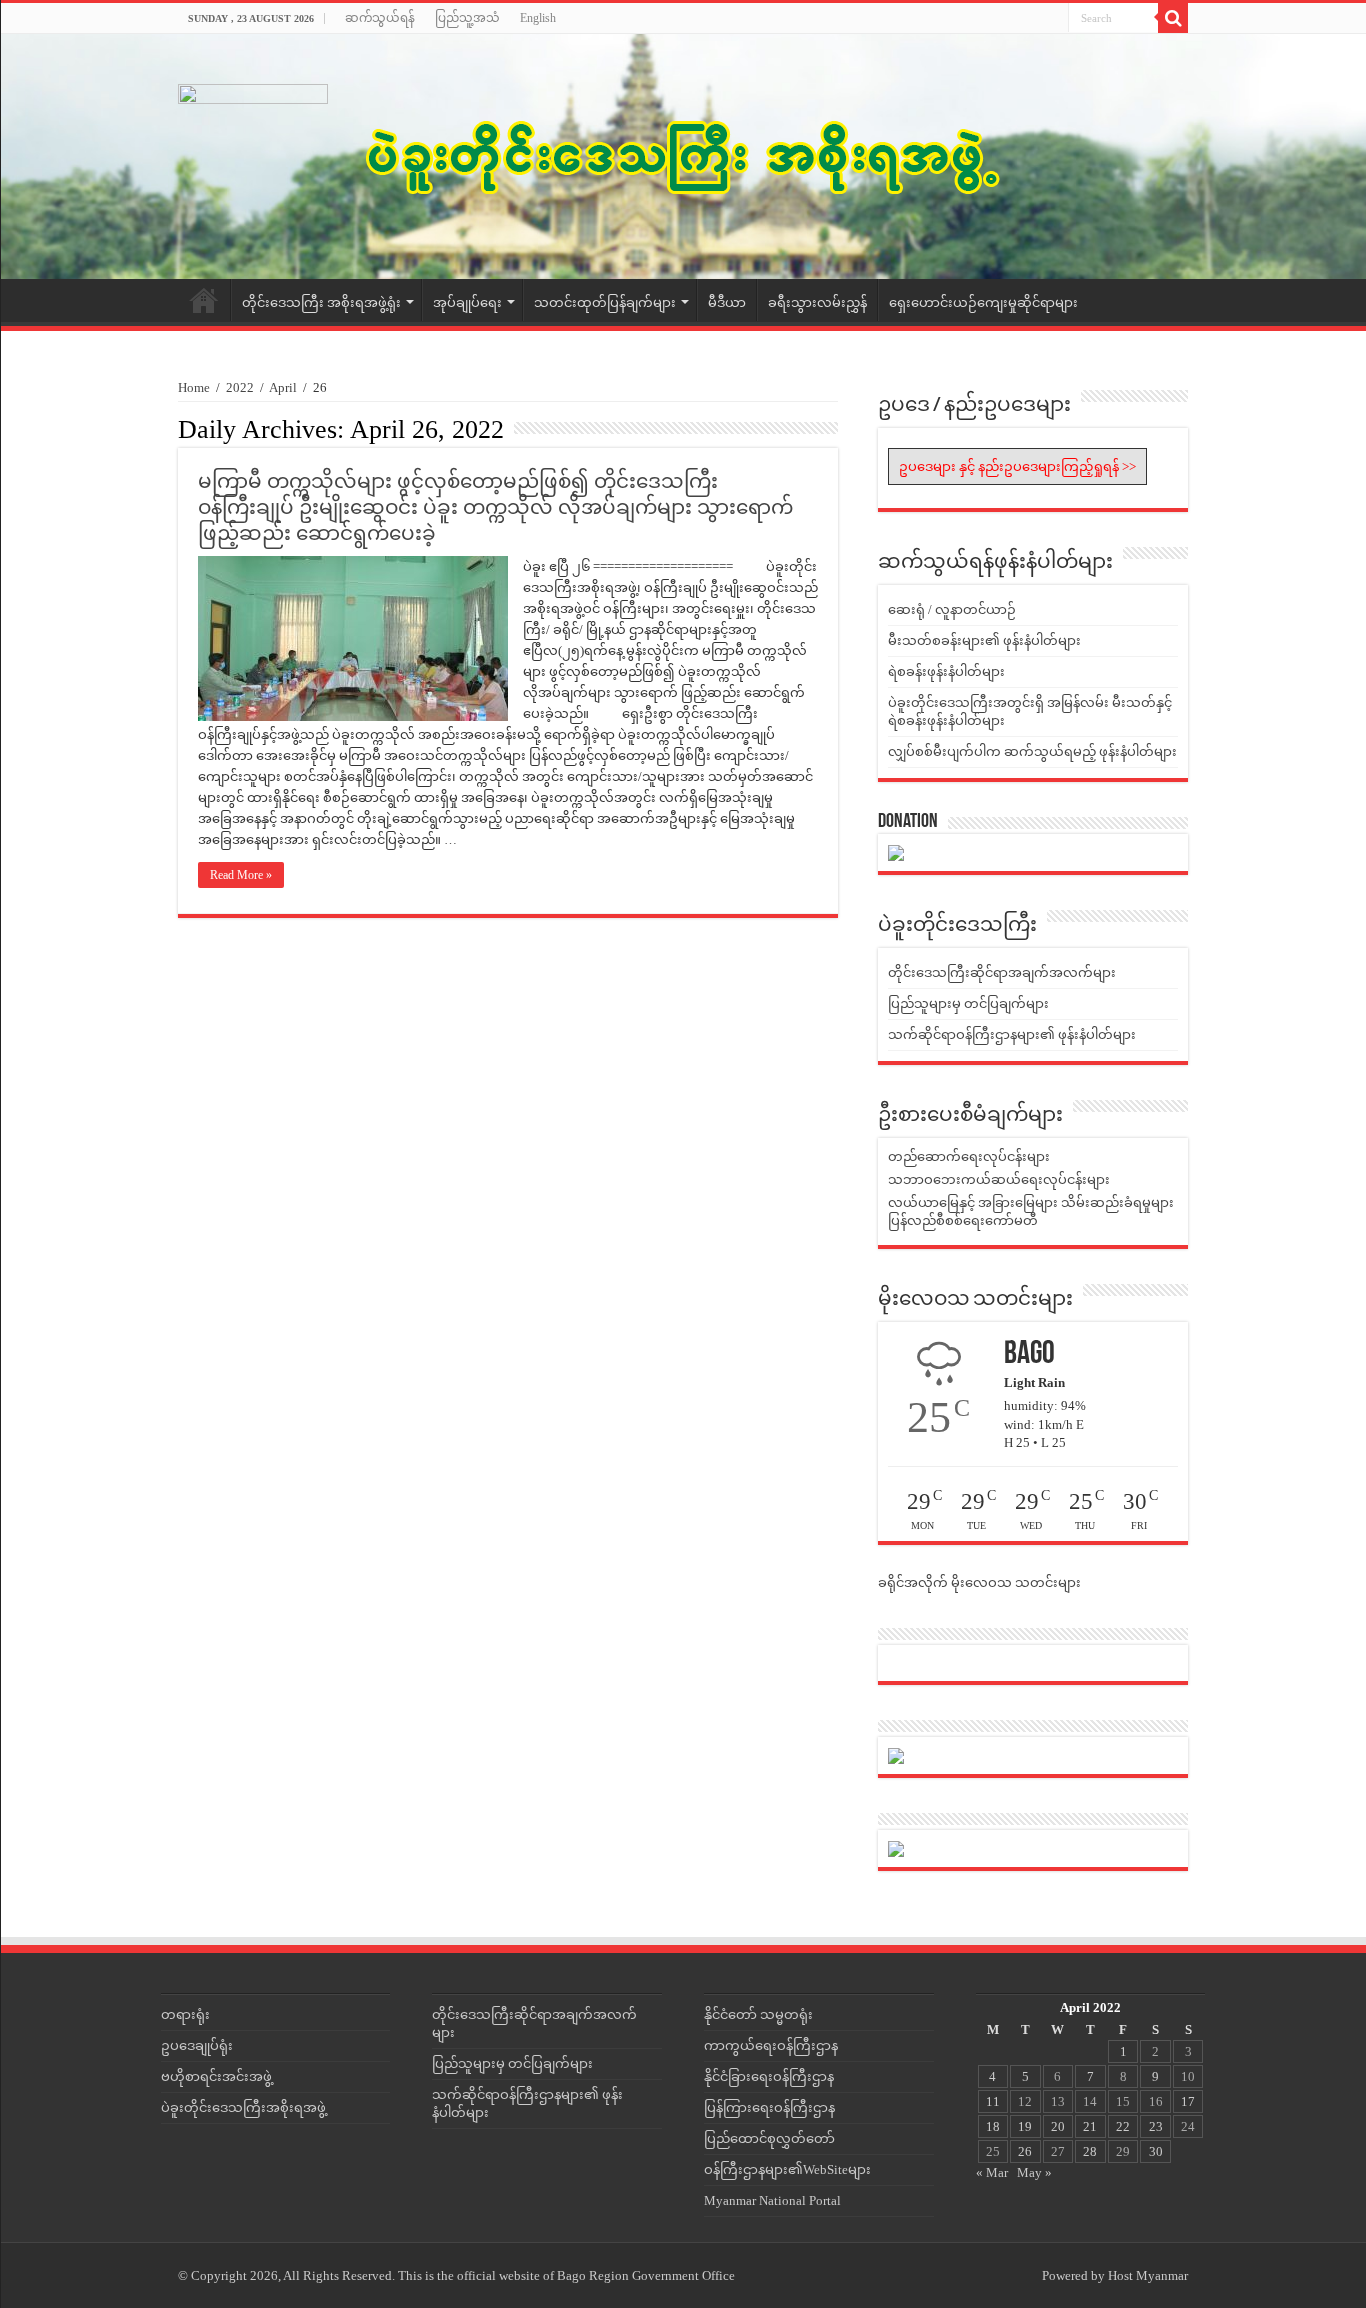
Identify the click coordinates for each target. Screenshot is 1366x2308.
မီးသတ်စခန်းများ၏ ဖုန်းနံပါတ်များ (984, 640)
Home (204, 300)
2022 (240, 387)
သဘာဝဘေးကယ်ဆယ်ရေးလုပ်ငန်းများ (999, 1179)
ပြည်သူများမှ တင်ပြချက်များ (968, 1003)
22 (1123, 2126)
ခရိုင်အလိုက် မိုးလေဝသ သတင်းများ (979, 1582)
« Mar (992, 2172)
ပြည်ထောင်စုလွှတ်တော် (769, 2138)
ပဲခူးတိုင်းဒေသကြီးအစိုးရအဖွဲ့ (243, 2107)
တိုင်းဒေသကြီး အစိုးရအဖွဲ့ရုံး (321, 302)
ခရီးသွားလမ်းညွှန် (817, 302)
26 (1025, 2151)
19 (1025, 2126)
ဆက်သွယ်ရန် (380, 18)
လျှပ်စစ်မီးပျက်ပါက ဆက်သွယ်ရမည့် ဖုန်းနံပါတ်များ (1032, 751)
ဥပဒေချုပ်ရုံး (197, 2045)
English (538, 18)
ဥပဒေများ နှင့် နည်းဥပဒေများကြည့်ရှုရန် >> (1017, 466)
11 (993, 2101)
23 (1156, 2126)
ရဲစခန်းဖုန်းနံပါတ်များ (946, 671)
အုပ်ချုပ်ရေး (467, 302)
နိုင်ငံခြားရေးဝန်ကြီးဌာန (769, 2076)
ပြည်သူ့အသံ (467, 18)
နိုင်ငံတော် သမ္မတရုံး (758, 2014)
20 (1058, 2126)
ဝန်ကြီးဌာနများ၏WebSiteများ (787, 2169)
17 (1188, 2101)
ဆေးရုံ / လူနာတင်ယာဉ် (952, 609)
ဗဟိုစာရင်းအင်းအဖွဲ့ (216, 2076)
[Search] (1173, 18)
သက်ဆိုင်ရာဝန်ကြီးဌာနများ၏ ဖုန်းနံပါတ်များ (1012, 1034)
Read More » (241, 875)
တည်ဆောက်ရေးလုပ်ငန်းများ (969, 1156)
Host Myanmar (1148, 2275)
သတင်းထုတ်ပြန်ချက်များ (605, 302)
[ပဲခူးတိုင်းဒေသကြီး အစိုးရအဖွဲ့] (683, 156)
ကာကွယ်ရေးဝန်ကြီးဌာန (771, 2045)
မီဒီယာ (727, 302)
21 (1090, 2126)
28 (1090, 2151)
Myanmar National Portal (772, 2200)
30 (1156, 2151)
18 (993, 2126)
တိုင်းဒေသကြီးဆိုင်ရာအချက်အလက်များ (1002, 972)
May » (1034, 2172)
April (283, 387)
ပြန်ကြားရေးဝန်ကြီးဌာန (769, 2107)
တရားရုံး (185, 2014)
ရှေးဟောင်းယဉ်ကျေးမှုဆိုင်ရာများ (983, 302)
